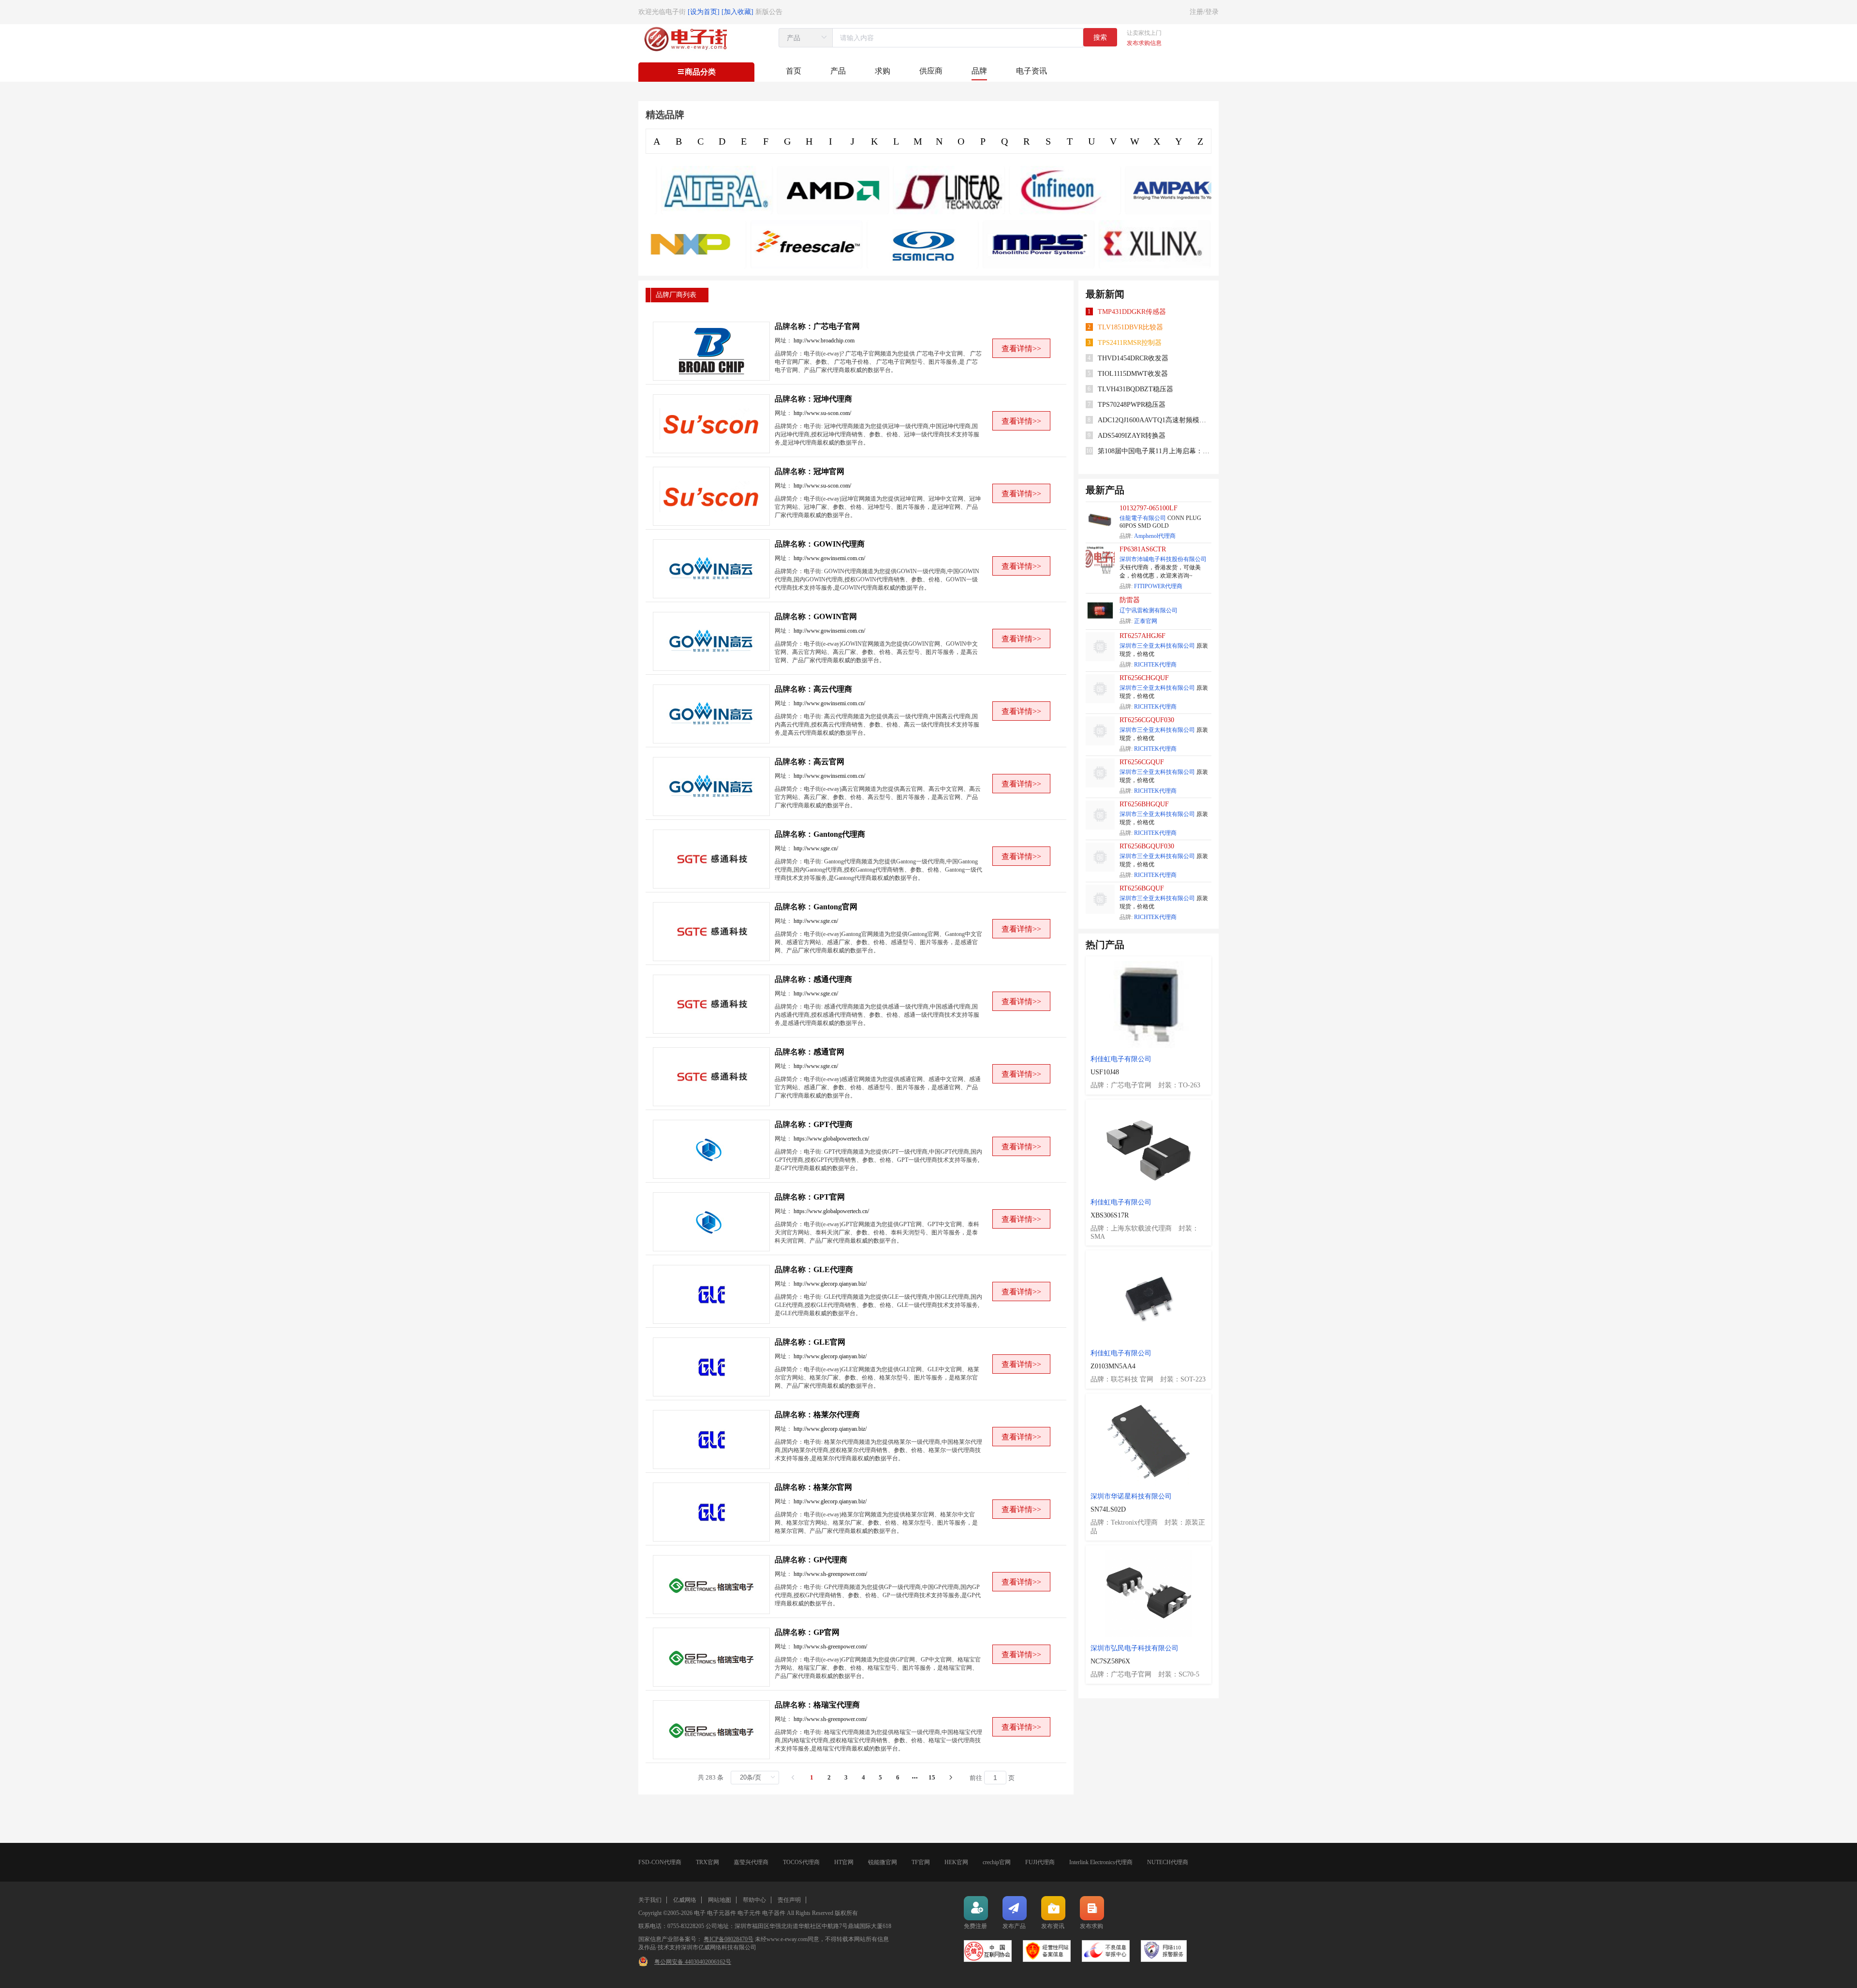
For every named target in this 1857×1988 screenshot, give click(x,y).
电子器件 (774, 1913)
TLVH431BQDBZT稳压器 (1135, 389)
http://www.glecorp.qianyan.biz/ (830, 1284)
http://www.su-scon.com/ (822, 413)
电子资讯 (1032, 71)
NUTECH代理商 (1168, 1862)
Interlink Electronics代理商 (1101, 1862)
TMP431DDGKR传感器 (1132, 312)
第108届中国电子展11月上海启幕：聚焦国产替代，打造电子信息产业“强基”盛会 (1155, 451)
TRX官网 (707, 1862)
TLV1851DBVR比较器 (1130, 327)
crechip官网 (997, 1862)
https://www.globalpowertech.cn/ (831, 1139)
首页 (794, 71)
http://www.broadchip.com (824, 341)
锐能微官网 (883, 1862)
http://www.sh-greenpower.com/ (830, 1574)
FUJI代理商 (1040, 1862)
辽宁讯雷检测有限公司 (1149, 610)
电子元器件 (722, 1913)
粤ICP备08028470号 (729, 1939)
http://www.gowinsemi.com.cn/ (829, 558)
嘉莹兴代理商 (751, 1862)
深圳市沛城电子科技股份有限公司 (1163, 559)
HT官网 (844, 1862)
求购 (883, 71)
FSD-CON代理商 (660, 1862)
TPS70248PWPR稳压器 (1132, 405)
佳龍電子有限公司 (1143, 518)
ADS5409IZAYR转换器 (1132, 436)
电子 (700, 1913)
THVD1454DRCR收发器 (1133, 358)
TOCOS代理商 (801, 1862)
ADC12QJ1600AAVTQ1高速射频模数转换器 (1155, 420)
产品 (838, 71)
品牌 (979, 71)
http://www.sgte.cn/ (816, 848)
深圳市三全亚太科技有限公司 (1157, 646)
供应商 (931, 71)
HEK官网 (956, 1862)
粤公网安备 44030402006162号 (693, 1962)
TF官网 (921, 1862)
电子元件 (749, 1913)
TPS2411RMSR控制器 (1130, 343)
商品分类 (700, 72)
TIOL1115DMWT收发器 (1133, 374)
